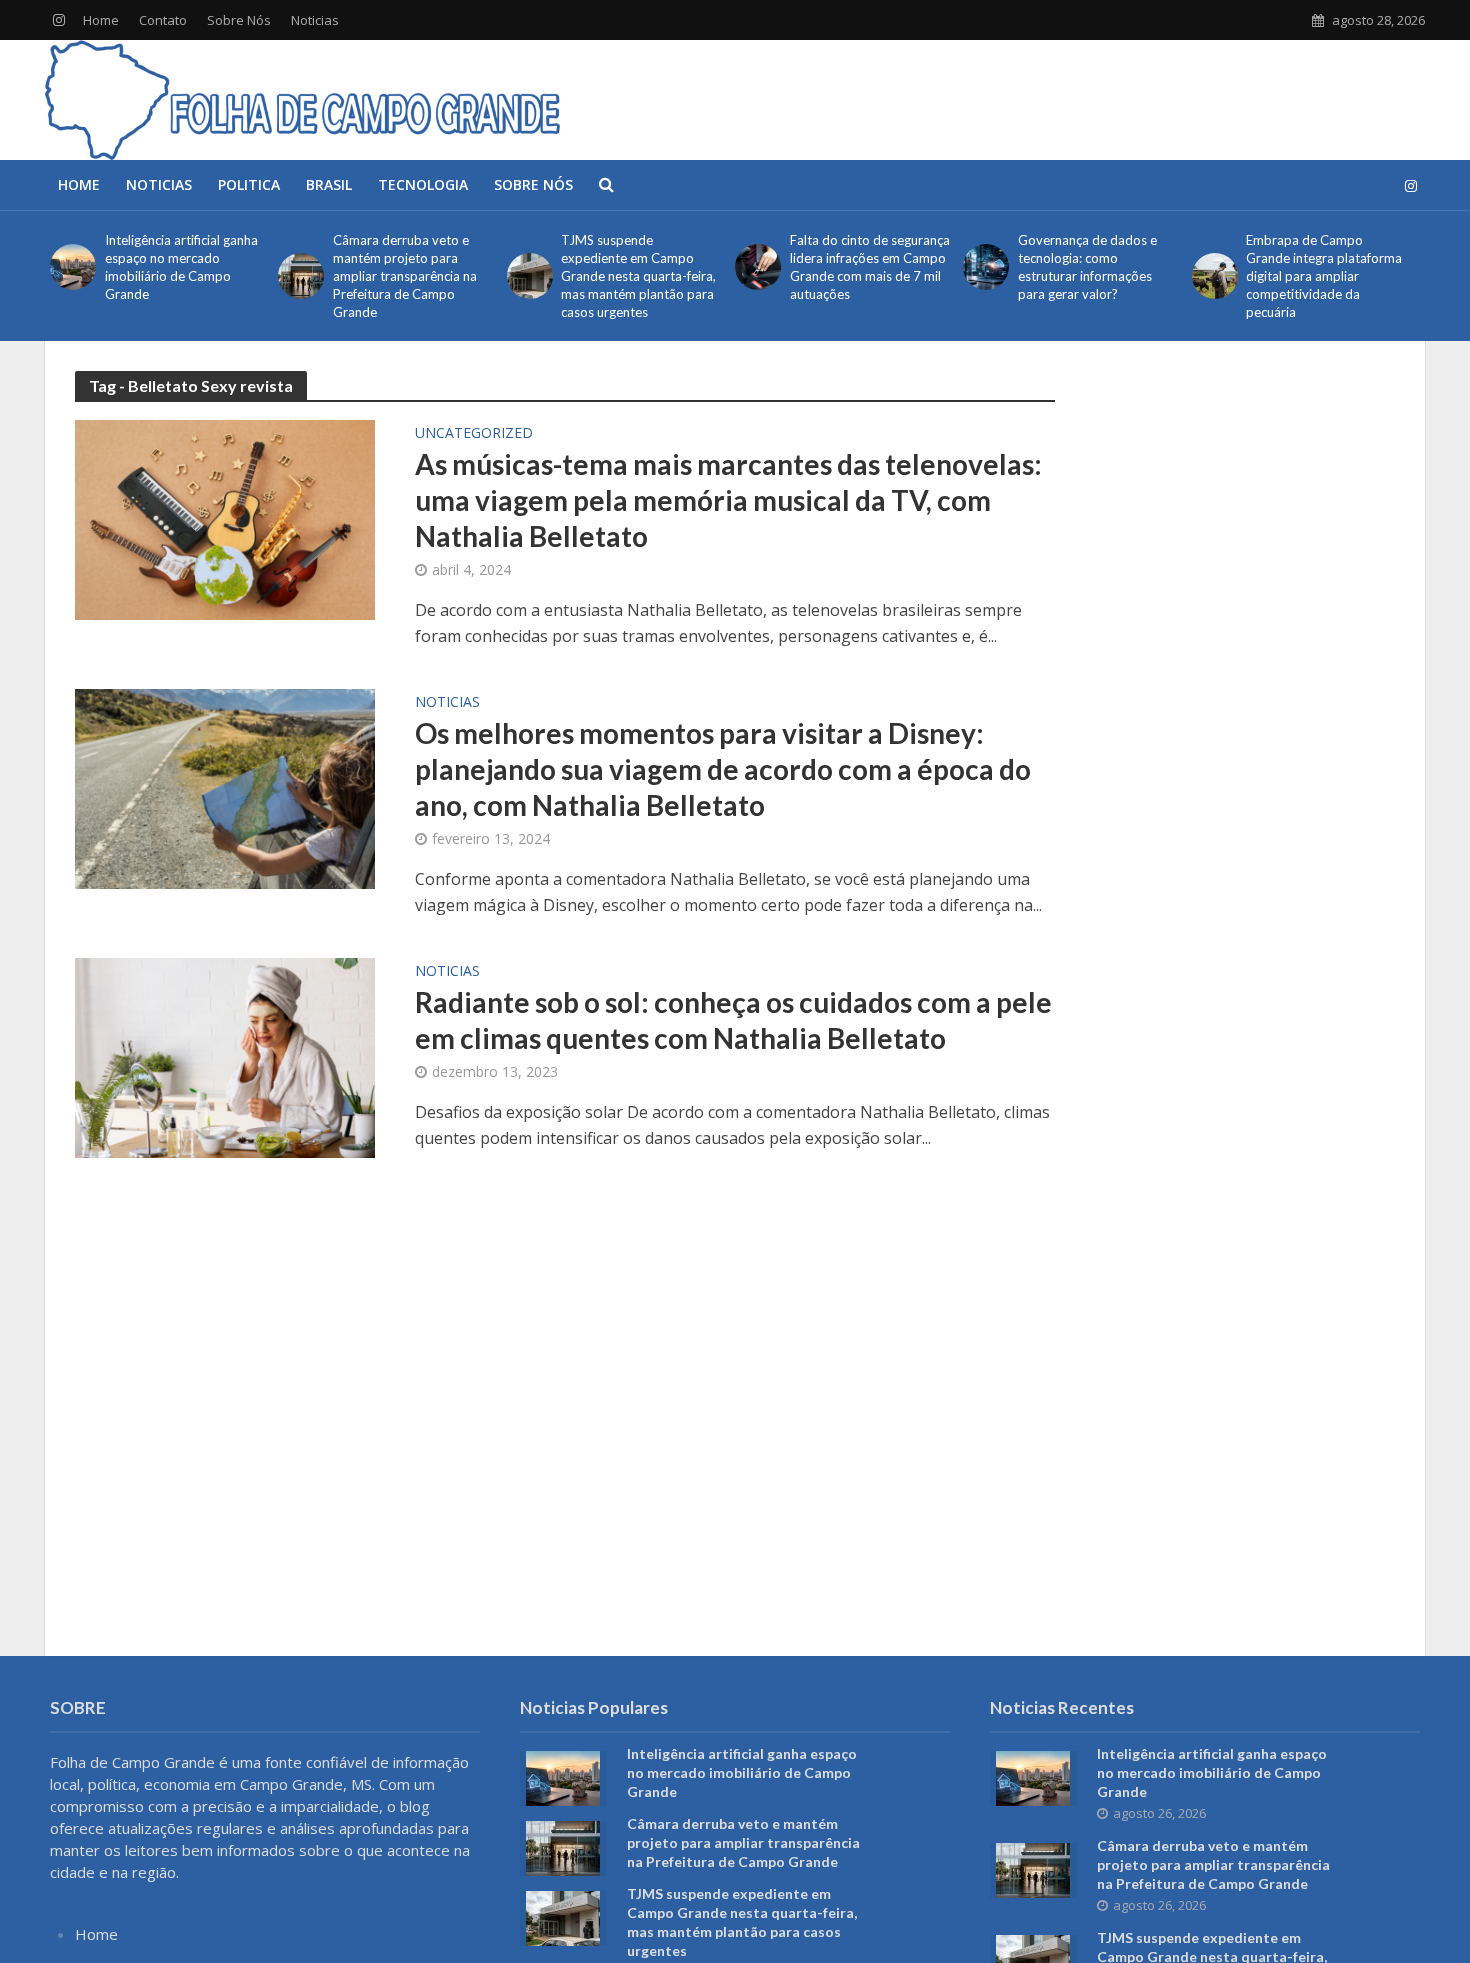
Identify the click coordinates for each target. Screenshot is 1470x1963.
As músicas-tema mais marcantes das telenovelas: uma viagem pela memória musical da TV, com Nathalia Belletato (728, 500)
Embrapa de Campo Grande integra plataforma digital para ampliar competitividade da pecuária (1324, 276)
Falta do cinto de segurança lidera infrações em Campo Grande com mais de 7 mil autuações (870, 267)
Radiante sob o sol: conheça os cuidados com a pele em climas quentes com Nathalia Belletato (733, 1020)
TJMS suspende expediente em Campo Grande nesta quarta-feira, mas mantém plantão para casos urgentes (638, 276)
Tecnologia (423, 184)
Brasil (329, 184)
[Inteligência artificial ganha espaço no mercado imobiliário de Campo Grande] (72, 267)
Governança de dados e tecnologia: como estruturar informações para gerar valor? (1087, 267)
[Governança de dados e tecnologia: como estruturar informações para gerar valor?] (985, 267)
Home (101, 20)
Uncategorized (474, 434)
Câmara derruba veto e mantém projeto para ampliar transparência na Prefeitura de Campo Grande (405, 276)
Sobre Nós (239, 20)
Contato (163, 20)
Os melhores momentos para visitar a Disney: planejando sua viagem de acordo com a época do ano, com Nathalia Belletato (723, 769)
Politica (249, 184)
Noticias (315, 20)
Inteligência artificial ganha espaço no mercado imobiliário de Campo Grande (181, 267)
